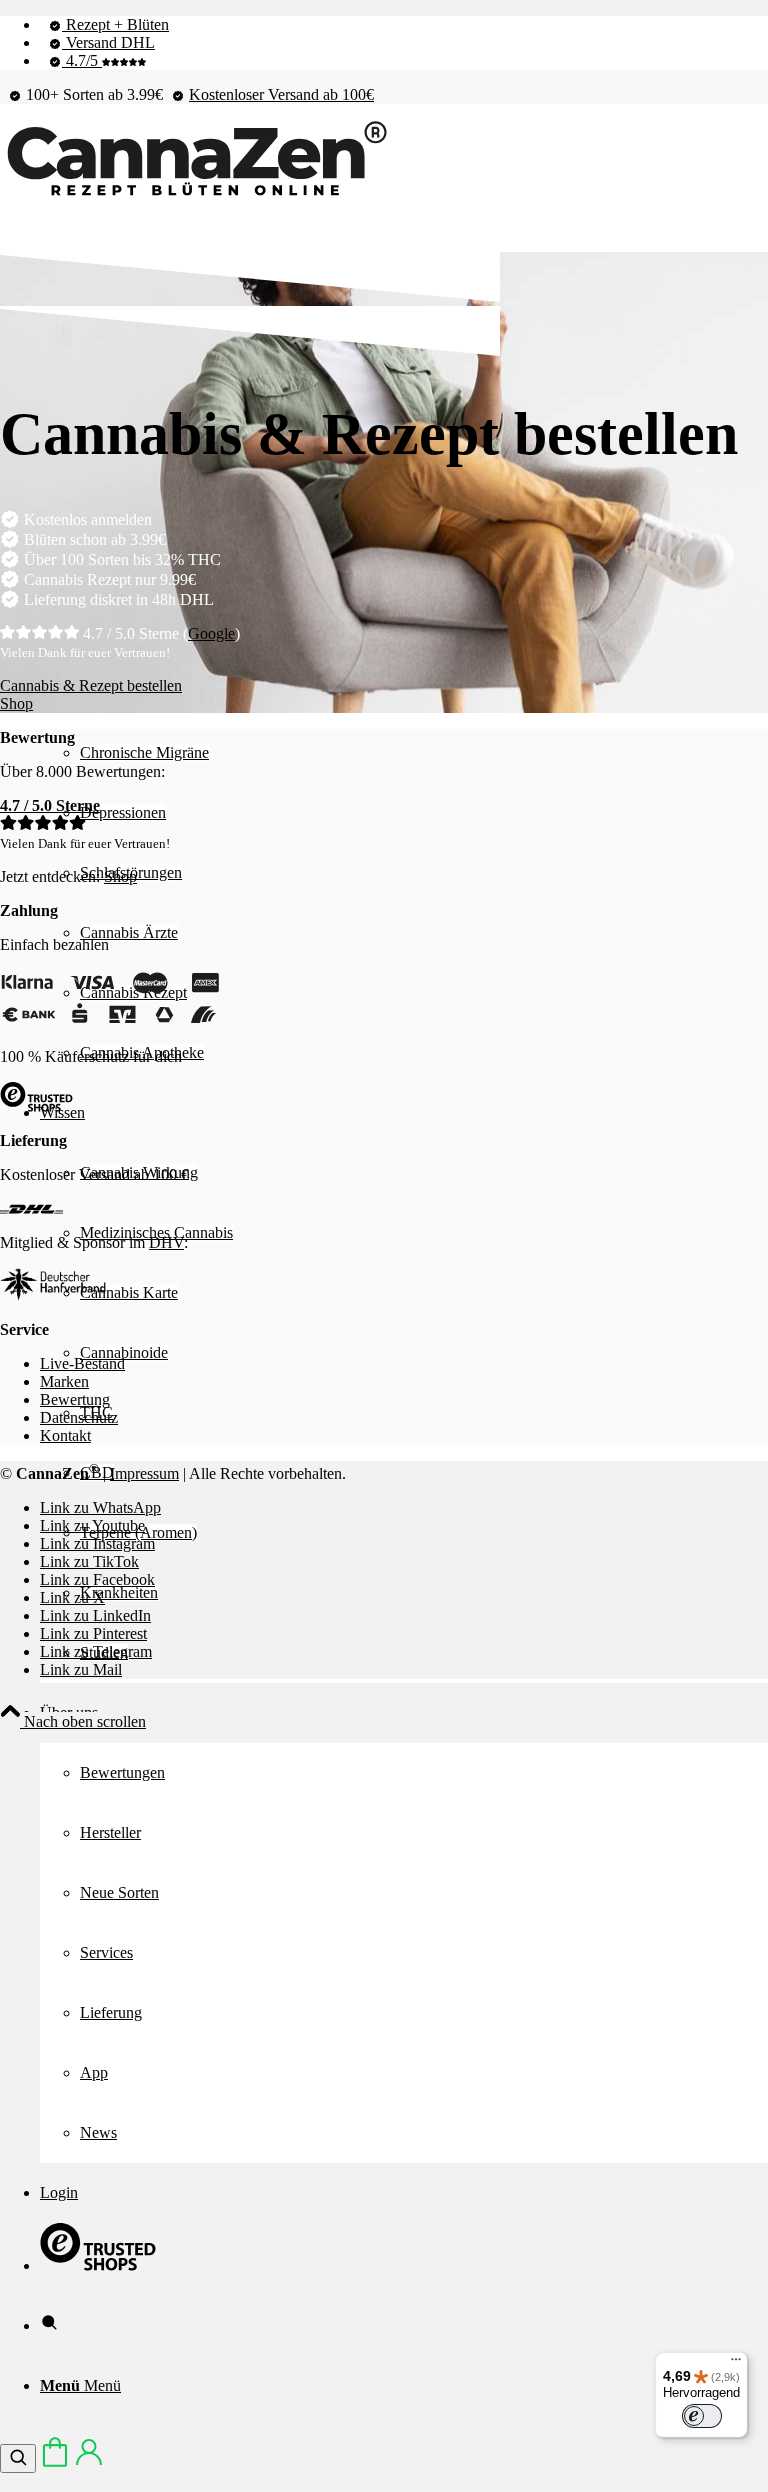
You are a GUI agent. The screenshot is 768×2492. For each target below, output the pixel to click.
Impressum (144, 1473)
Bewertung (75, 1399)
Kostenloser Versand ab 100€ (281, 94)
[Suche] (49, 2325)
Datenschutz (79, 1417)
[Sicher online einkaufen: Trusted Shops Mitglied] (98, 2265)
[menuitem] (404, 25)
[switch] (702, 2416)
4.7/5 (82, 60)
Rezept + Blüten (115, 24)
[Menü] (736, 2364)
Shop (120, 876)
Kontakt (65, 1435)
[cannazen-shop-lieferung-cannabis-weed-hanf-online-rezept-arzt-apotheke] (195, 196)
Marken (64, 1381)
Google (211, 633)
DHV (166, 1242)
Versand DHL (108, 42)
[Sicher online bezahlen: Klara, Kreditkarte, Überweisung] (110, 1022)
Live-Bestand (82, 1363)
